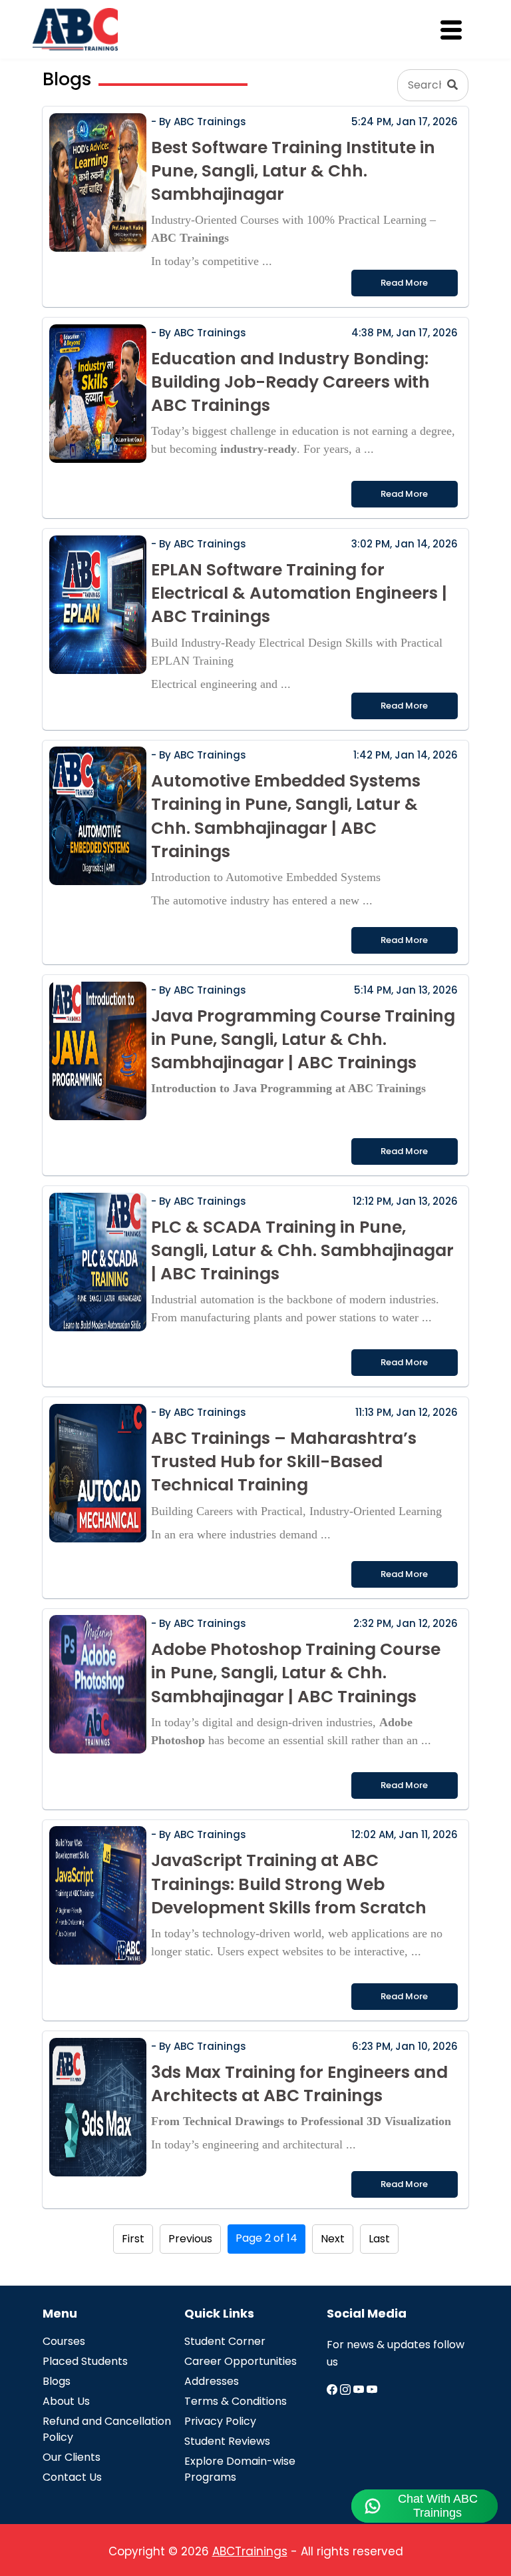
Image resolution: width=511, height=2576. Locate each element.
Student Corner (225, 2341)
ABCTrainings (250, 2551)
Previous (190, 2239)
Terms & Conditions (236, 2401)
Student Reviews (227, 2441)
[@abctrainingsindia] (347, 2390)
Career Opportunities (241, 2361)
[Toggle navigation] (459, 29)
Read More (404, 283)
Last (379, 2239)
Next (333, 2239)
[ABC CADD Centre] (360, 2390)
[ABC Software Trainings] (372, 2390)
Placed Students (85, 2361)
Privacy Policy (220, 2421)
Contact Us (72, 2477)
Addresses (212, 2381)
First (133, 2239)
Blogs (57, 2381)
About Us (66, 2401)
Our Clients (72, 2457)
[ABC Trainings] (333, 2390)
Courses (64, 2341)
